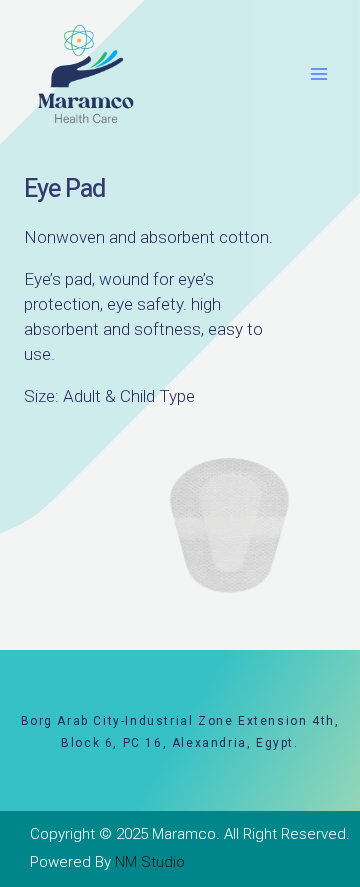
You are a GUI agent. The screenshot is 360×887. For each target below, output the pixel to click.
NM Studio (150, 862)
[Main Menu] (319, 74)
